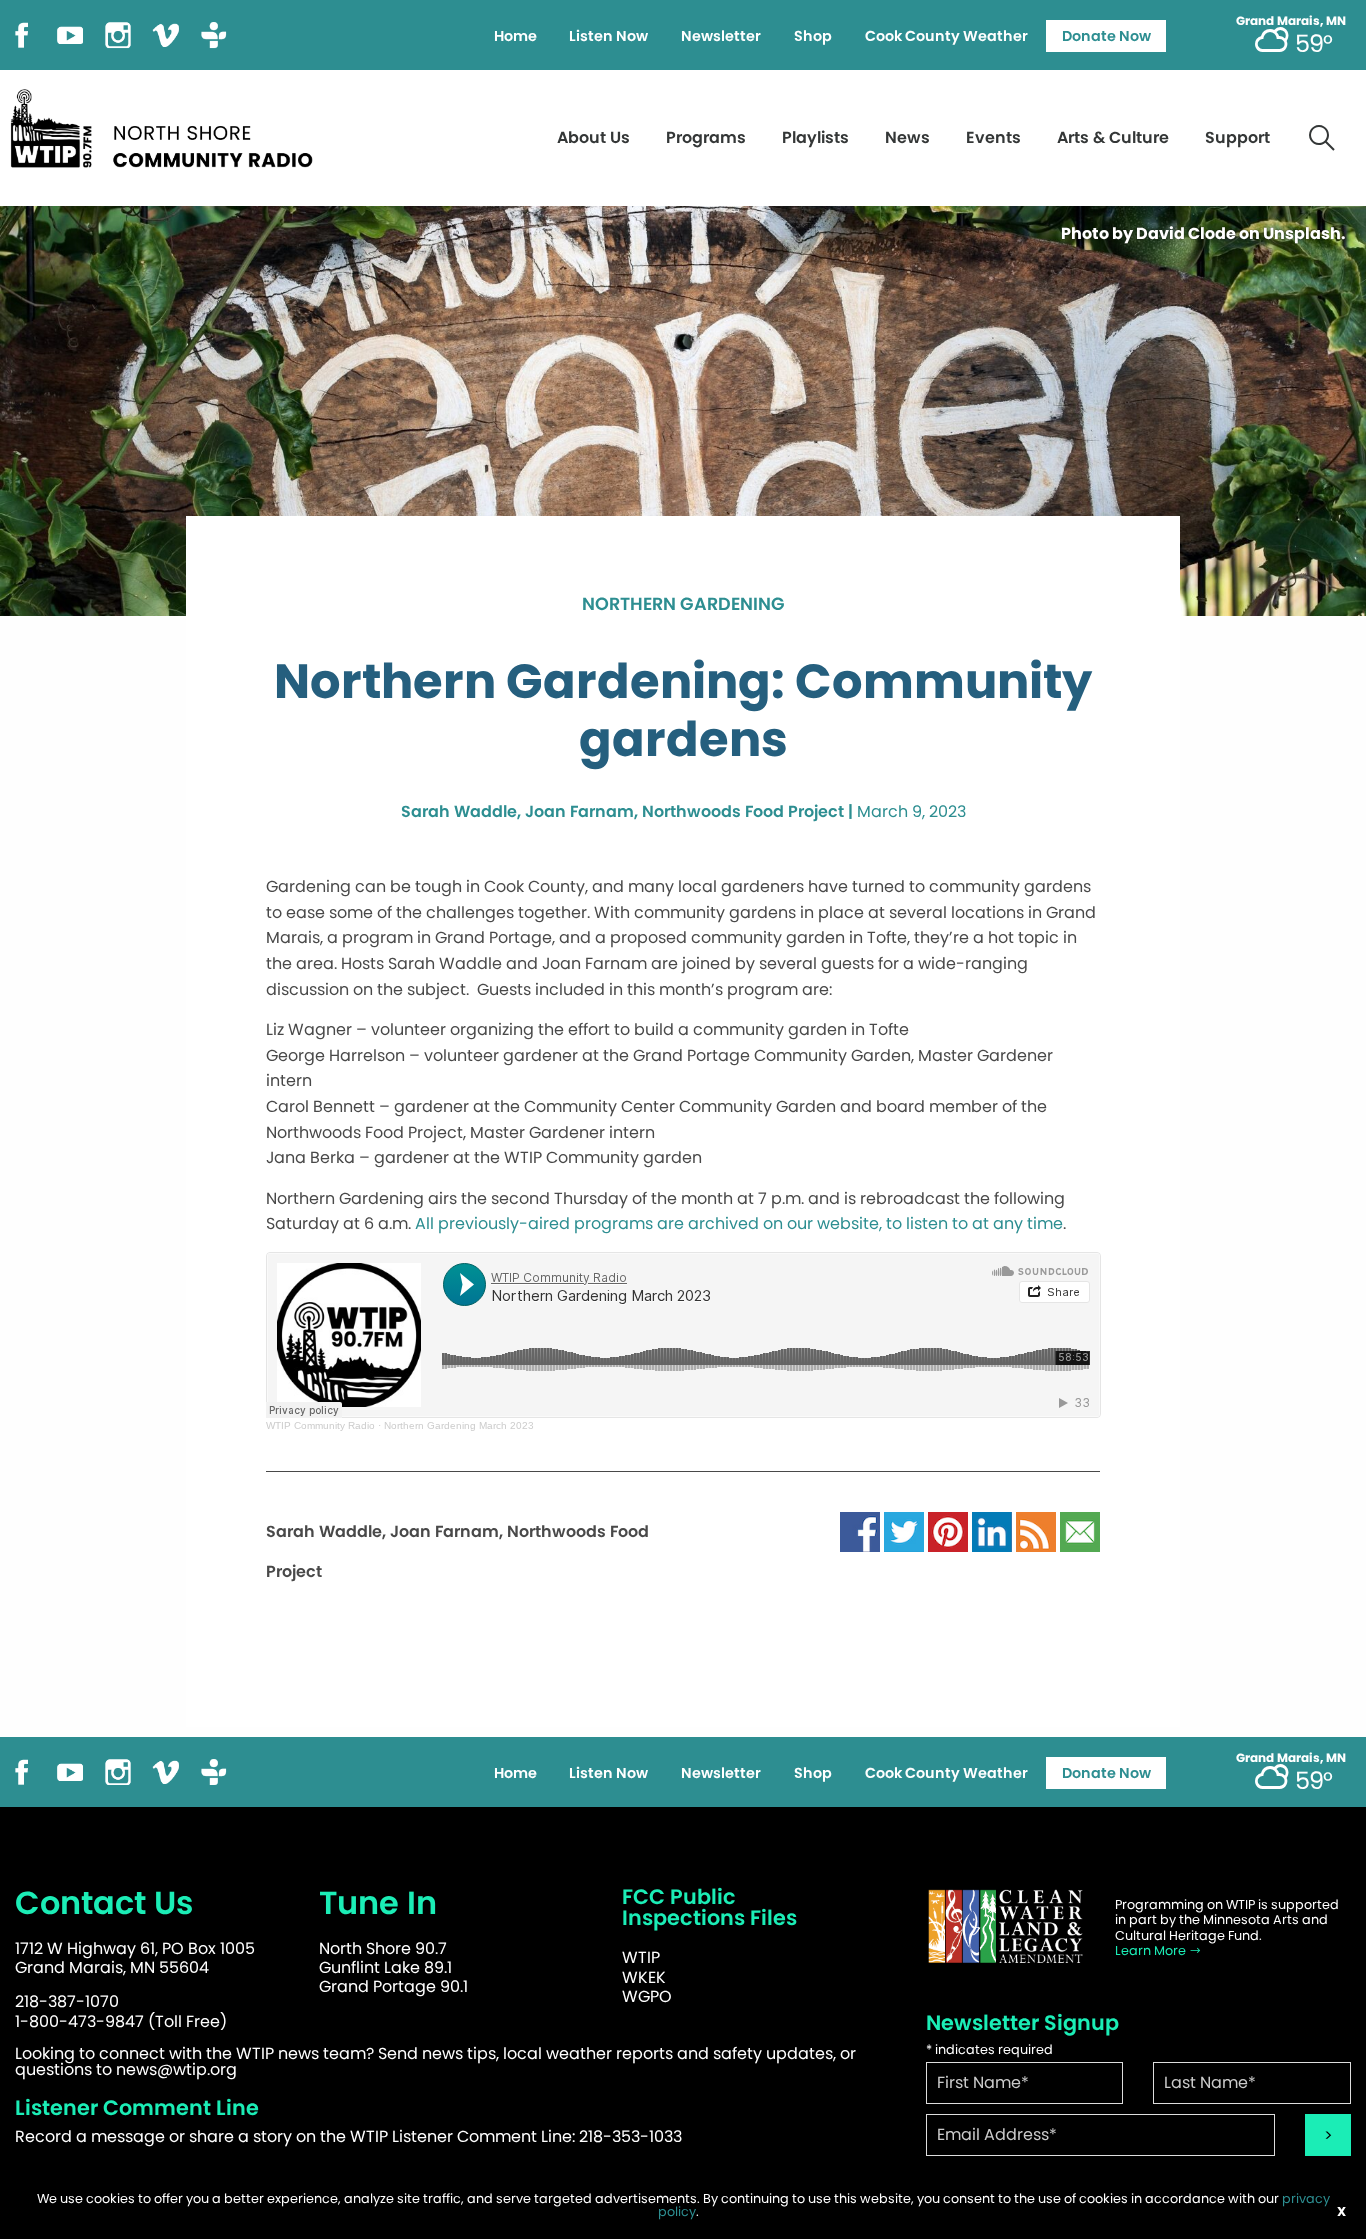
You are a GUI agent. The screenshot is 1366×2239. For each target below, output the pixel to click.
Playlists (815, 137)
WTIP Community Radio (320, 1425)
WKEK (644, 1977)
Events (993, 137)
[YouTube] (70, 33)
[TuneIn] (214, 33)
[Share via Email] (1080, 1530)
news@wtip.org (176, 2069)
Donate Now (1106, 36)
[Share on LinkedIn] (992, 1530)
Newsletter (721, 36)
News (907, 137)
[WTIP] (168, 125)
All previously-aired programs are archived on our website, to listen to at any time (739, 1223)
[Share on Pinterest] (948, 1530)
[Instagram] (118, 33)
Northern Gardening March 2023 (459, 1425)
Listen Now (608, 36)
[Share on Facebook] (860, 1530)
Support (1237, 137)
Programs (706, 137)
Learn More (1152, 1950)
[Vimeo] (166, 33)
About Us (593, 137)
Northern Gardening (683, 605)
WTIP (641, 1957)
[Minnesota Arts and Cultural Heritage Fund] (1006, 1926)
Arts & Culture (1113, 137)
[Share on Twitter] (904, 1530)
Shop (813, 36)
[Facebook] (22, 33)
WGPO (647, 1996)
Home (515, 36)
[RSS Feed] (1036, 1530)
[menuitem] (515, 36)
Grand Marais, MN (1291, 21)
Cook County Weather (946, 36)
